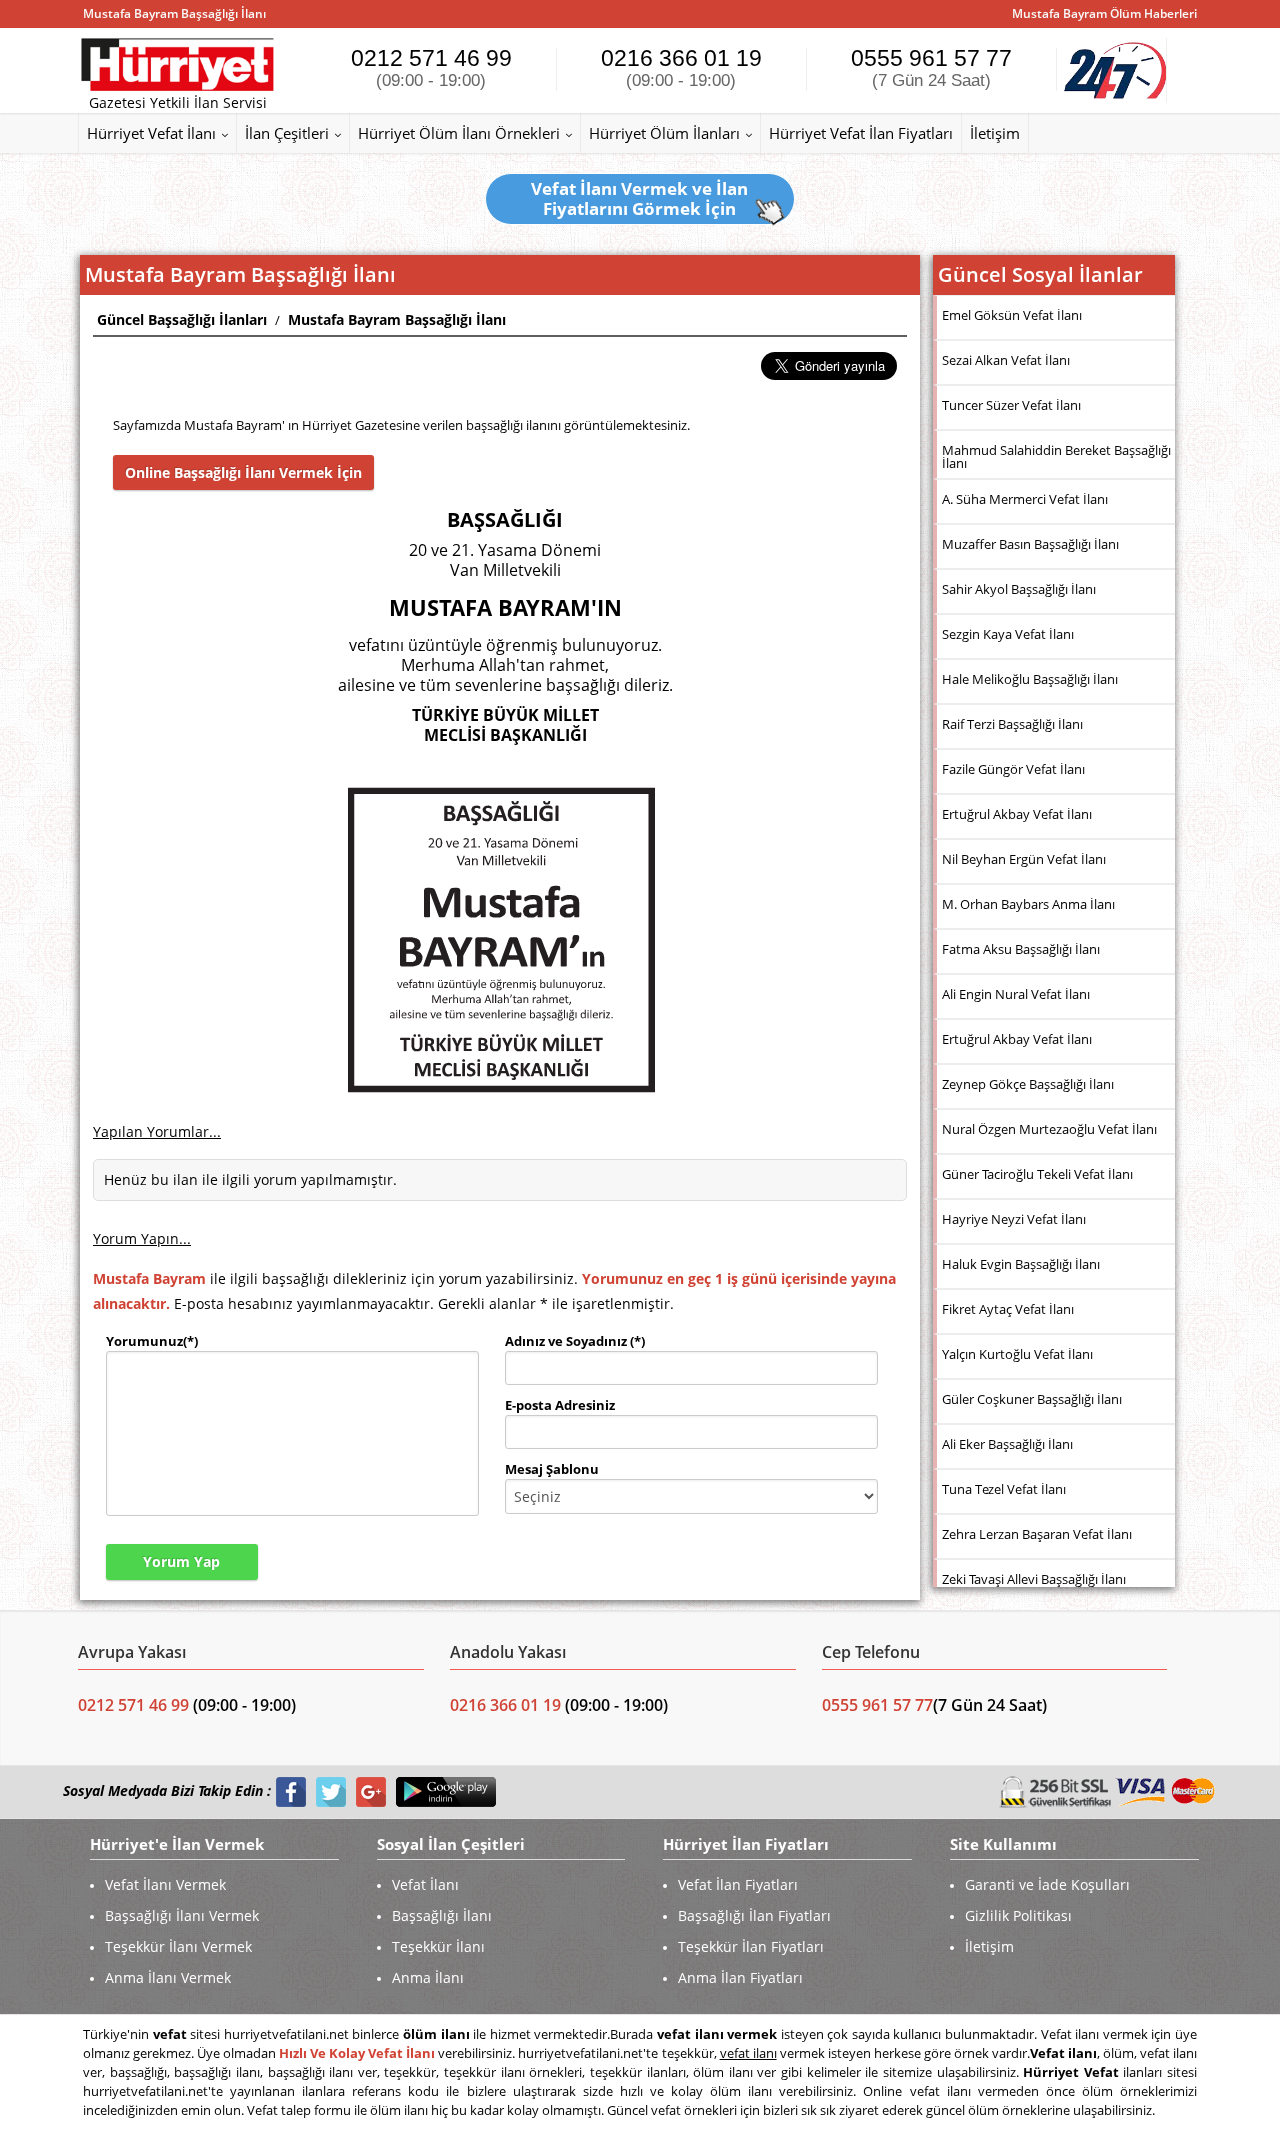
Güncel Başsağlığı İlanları (182, 319)
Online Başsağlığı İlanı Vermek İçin (243, 472)
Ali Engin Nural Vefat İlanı (1016, 994)
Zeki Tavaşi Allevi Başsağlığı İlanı (1034, 1579)
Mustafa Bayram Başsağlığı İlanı (397, 319)
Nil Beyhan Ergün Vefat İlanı (1024, 859)
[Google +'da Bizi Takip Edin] (371, 1791)
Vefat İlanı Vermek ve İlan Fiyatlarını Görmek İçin (639, 198)
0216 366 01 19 (681, 67)
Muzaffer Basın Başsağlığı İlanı (1030, 544)
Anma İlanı (428, 1977)
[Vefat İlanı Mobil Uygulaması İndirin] (446, 1791)
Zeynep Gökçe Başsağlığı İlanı (1028, 1084)
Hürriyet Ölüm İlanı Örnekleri (459, 133)
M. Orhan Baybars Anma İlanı (1028, 904)
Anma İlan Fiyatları (740, 1977)
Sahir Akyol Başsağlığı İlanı (1019, 589)
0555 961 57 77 (931, 67)
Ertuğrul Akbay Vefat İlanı (1017, 814)
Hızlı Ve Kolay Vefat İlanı (357, 2053)
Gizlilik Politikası (1018, 1915)
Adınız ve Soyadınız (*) (575, 1341)
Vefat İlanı (425, 1884)
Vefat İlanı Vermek (165, 1884)
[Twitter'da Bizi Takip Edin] (331, 1791)
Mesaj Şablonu (552, 1469)
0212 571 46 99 (431, 67)
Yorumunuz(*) (152, 1341)
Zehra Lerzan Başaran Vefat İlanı (1037, 1534)
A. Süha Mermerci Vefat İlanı (1025, 499)
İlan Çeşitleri (287, 133)
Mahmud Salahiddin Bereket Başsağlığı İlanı (1056, 456)
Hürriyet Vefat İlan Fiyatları (861, 133)
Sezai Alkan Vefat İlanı (1006, 360)
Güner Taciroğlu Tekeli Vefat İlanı (1037, 1174)
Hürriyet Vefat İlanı (151, 133)
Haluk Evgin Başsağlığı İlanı (1021, 1264)
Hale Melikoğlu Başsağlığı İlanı (1030, 679)
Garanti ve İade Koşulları (1047, 1884)
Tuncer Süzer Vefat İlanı (1011, 405)
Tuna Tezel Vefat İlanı (1004, 1489)
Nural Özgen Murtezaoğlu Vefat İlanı (1049, 1129)
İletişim (995, 133)
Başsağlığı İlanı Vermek (182, 1915)
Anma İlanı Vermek (168, 1977)
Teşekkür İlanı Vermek (178, 1946)
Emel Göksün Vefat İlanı (1012, 315)
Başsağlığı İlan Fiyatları (754, 1915)
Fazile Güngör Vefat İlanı (1013, 769)
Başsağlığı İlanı (442, 1915)
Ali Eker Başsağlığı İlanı (1007, 1444)
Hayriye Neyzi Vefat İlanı (1014, 1219)
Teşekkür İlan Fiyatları (751, 1946)
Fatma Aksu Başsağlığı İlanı (1021, 949)
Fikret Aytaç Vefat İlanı (1008, 1309)
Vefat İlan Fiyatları (738, 1884)
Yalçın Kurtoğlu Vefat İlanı (1017, 1354)
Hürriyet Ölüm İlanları (664, 133)
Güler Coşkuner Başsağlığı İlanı (1032, 1399)
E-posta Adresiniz (560, 1405)
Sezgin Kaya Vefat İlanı (1008, 634)
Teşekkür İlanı (438, 1946)
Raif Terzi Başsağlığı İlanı (1012, 724)
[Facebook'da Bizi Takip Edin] (291, 1791)
